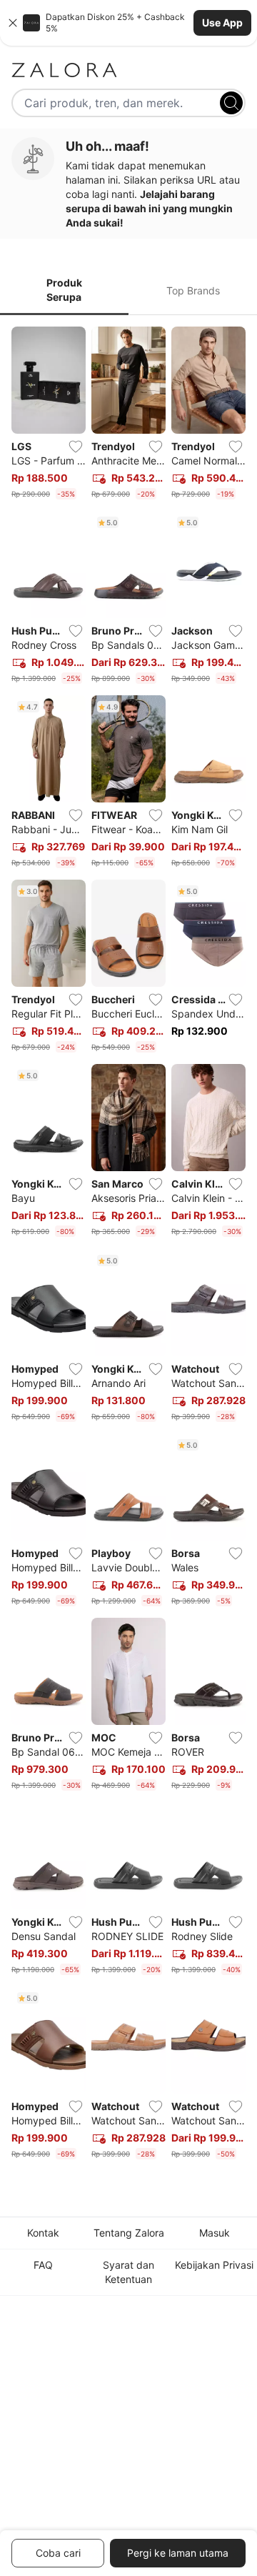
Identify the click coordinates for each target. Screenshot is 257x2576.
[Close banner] (13, 23)
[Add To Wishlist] (76, 447)
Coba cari (58, 2553)
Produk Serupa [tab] (64, 290)
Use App (222, 23)
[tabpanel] (128, 1246)
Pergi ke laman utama (178, 2553)
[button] (128, 23)
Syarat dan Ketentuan (128, 2272)
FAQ (43, 2265)
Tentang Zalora (129, 2233)
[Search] (231, 103)
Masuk (215, 2233)
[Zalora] (128, 70)
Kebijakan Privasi (214, 2265)
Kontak (43, 2233)
